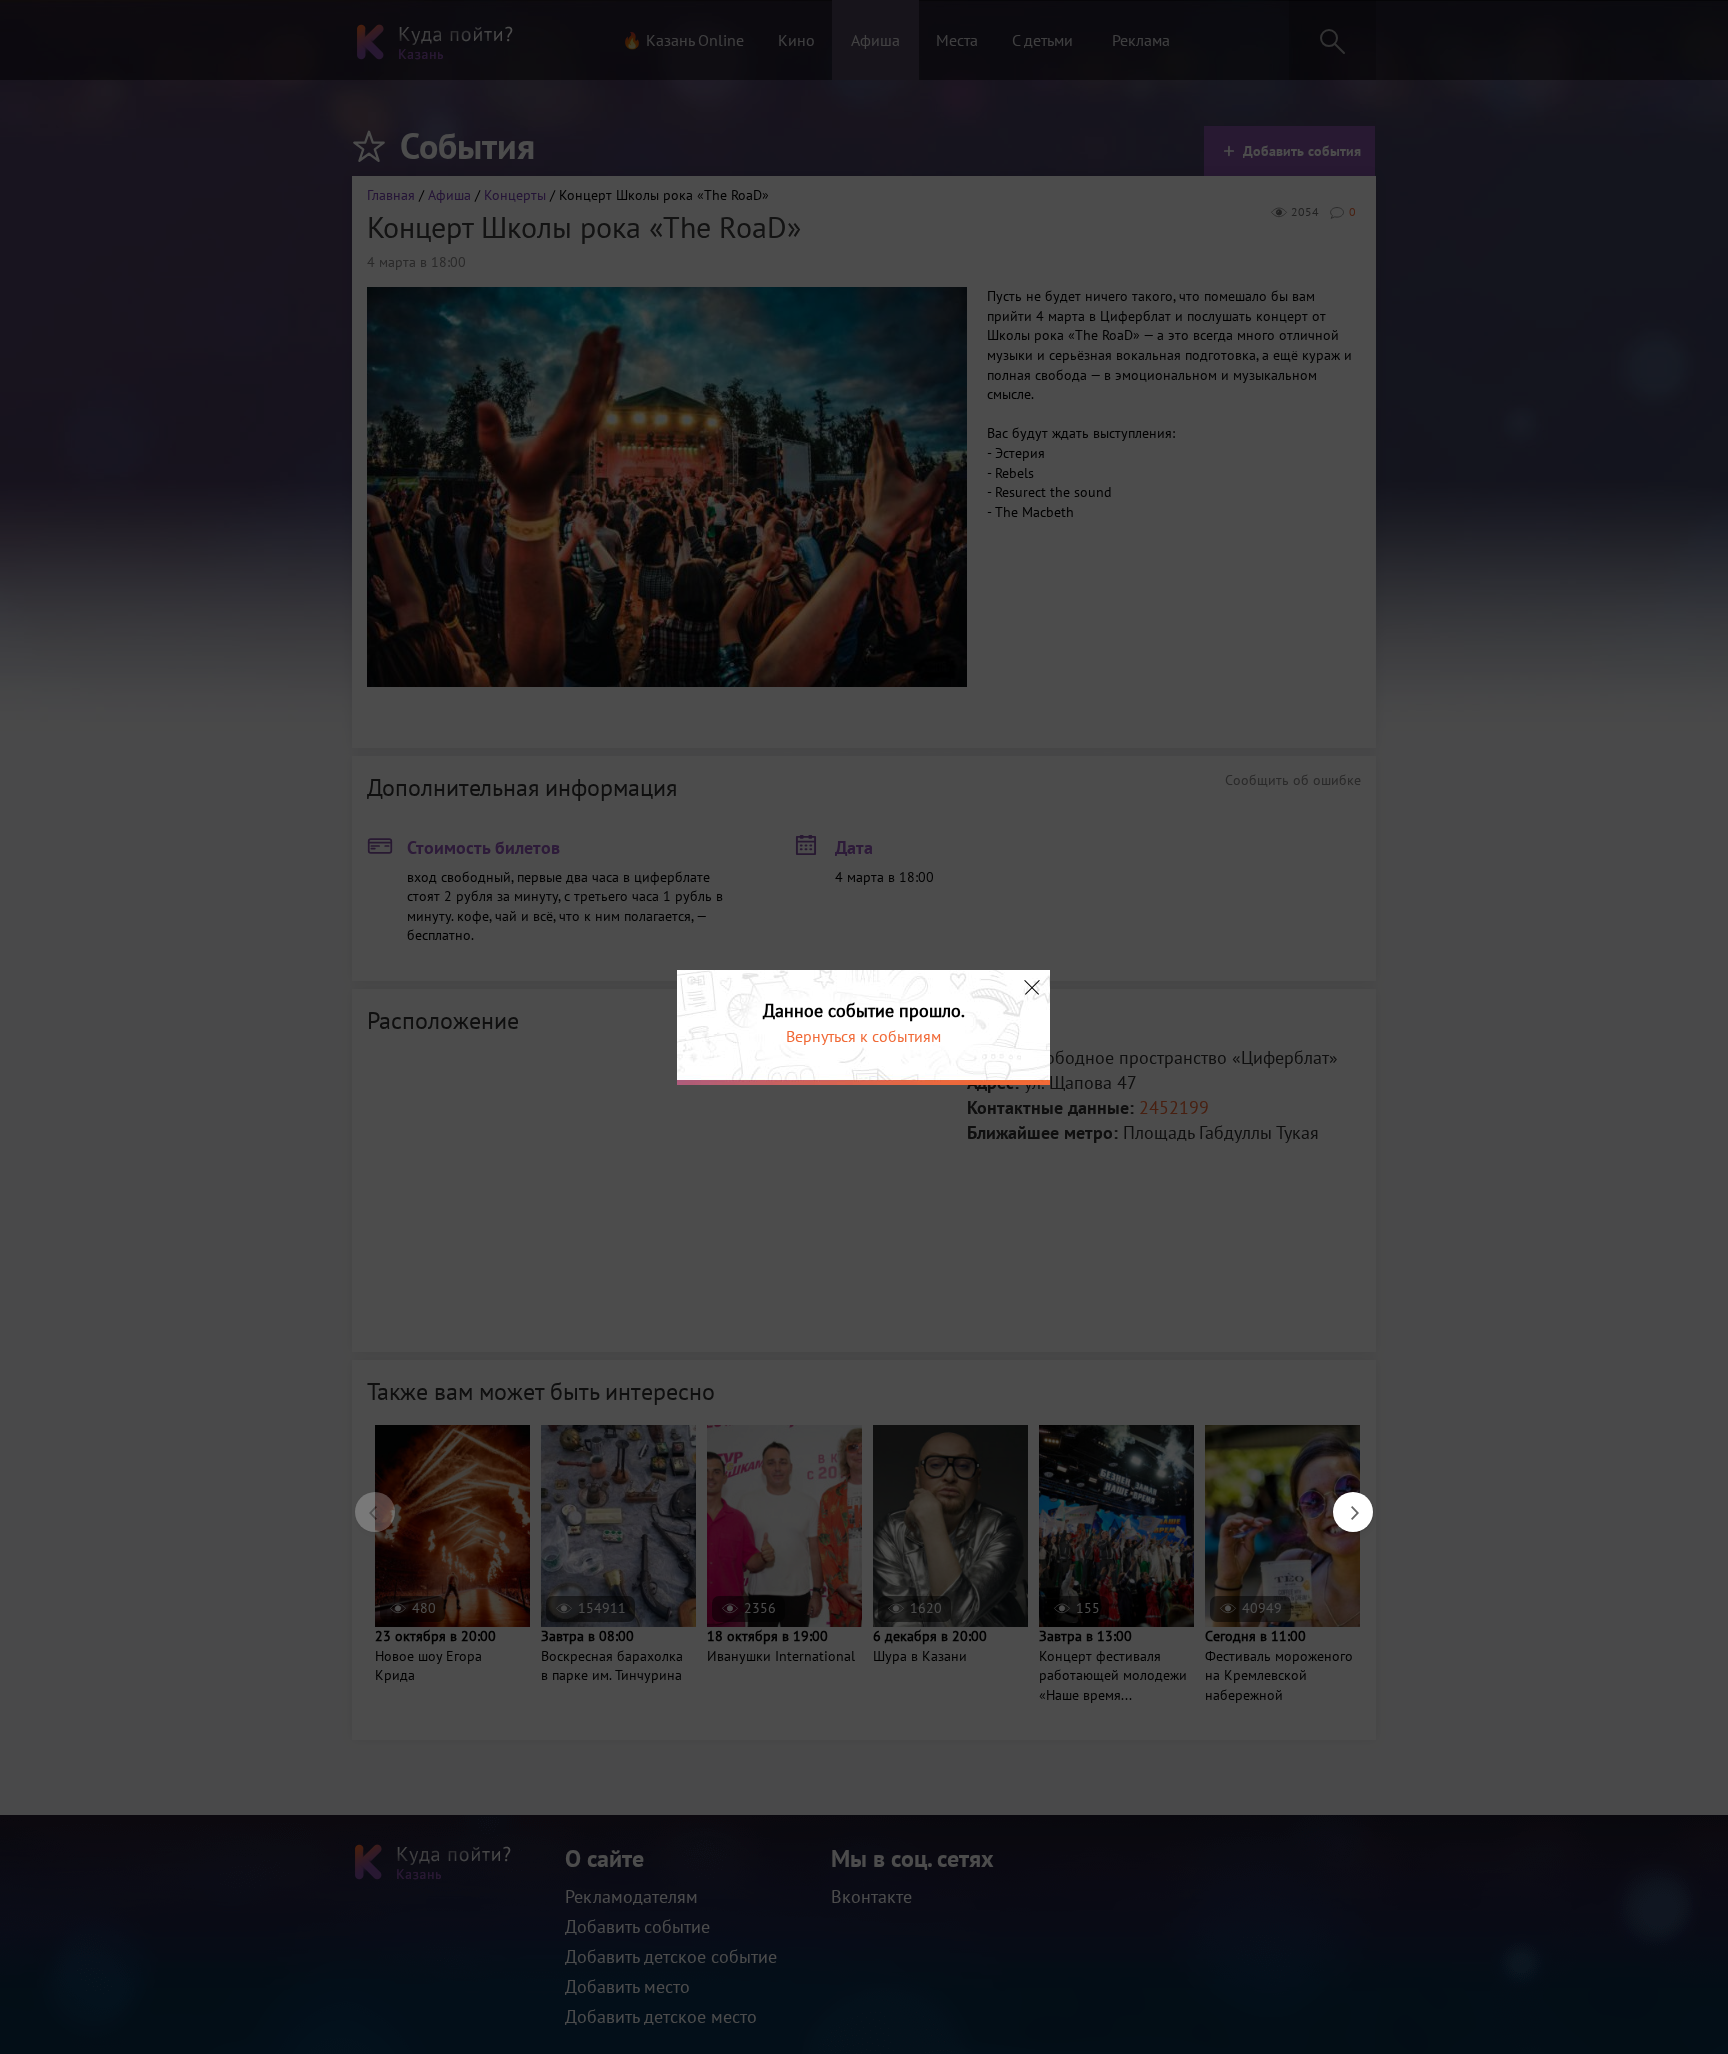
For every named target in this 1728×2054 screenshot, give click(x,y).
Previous (365, 1502)
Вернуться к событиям (863, 1036)
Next (1343, 1502)
